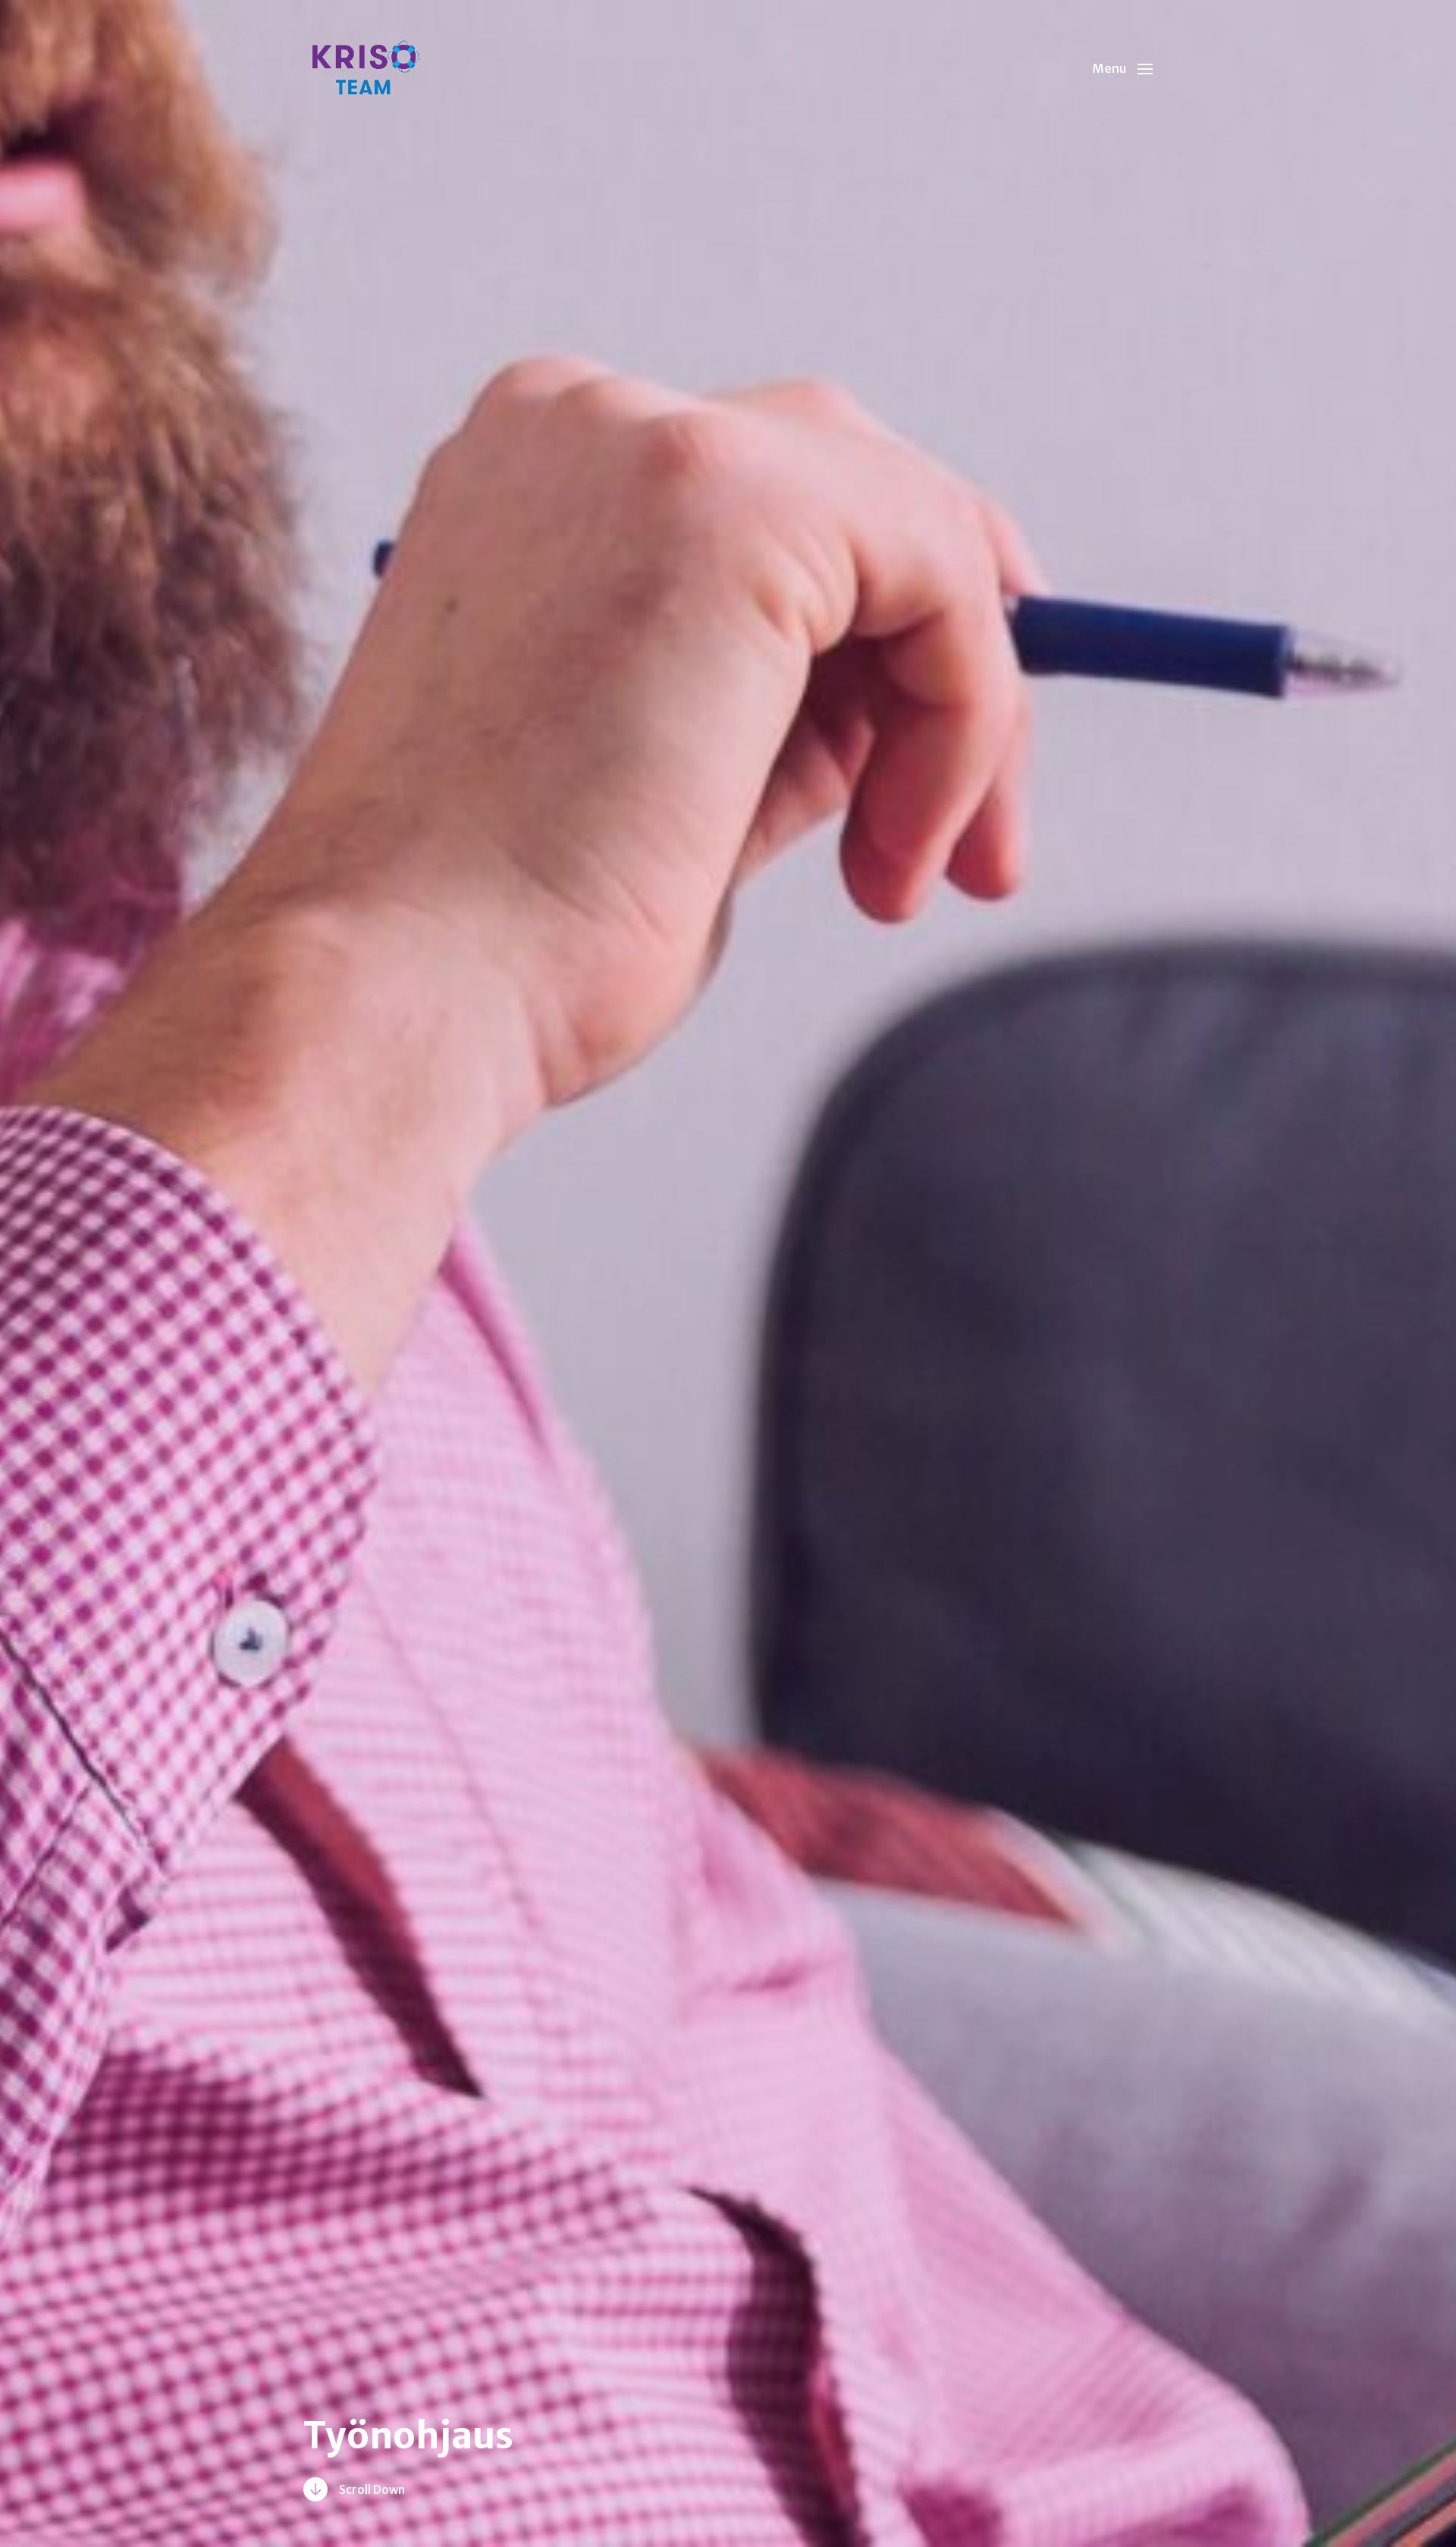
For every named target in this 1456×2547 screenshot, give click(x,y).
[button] (1122, 68)
